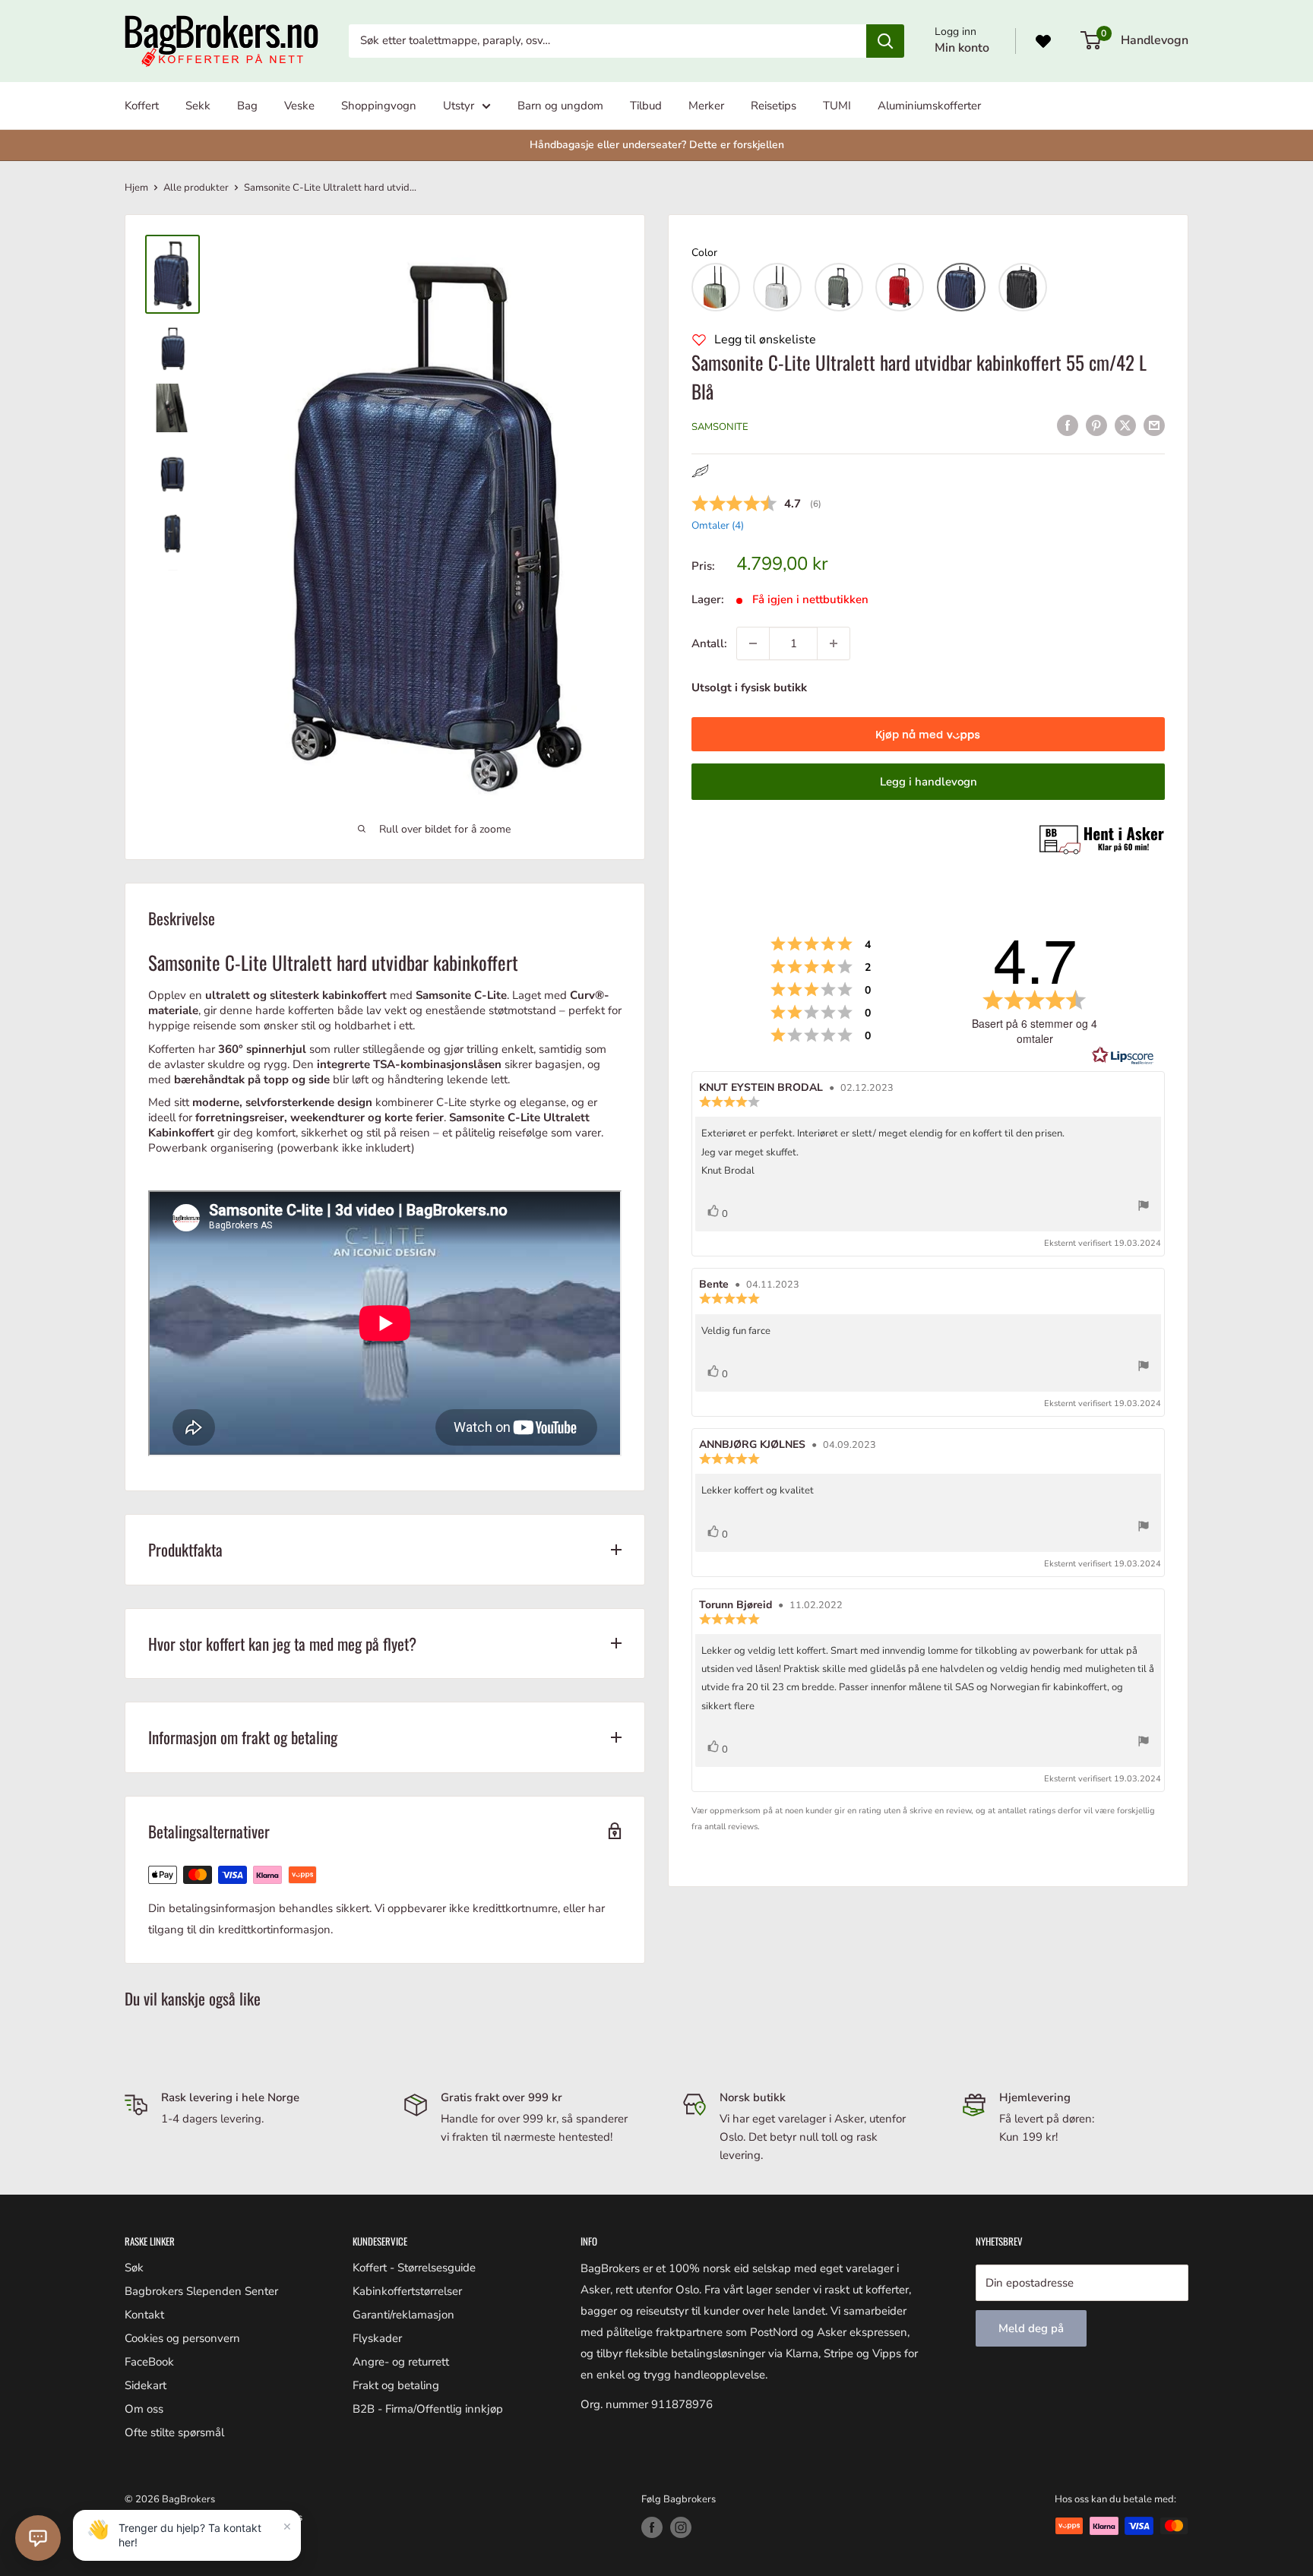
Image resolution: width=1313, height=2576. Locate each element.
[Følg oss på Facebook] (652, 2527)
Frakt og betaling (396, 2385)
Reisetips (774, 106)
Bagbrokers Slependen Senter (201, 2291)
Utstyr (459, 106)
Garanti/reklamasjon (403, 2315)
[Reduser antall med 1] (753, 643)
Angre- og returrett (401, 2362)
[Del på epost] (1154, 425)
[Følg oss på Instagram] (681, 2527)
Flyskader (377, 2338)
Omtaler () (718, 525)
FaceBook (149, 2362)
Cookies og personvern (182, 2338)
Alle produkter (196, 188)
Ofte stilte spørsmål (174, 2432)
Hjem (136, 188)
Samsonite (720, 427)
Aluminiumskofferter (929, 106)
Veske (299, 106)
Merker (706, 106)
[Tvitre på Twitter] (1125, 425)
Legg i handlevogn (929, 782)
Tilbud (646, 106)
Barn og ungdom (560, 106)
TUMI (837, 106)
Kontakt (144, 2315)
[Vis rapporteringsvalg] (1144, 1208)
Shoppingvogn (379, 106)
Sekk (198, 106)
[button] (716, 287)
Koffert (142, 106)
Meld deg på (1031, 2328)
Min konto (962, 48)
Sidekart (146, 2385)
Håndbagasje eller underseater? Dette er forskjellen (657, 145)
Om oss (144, 2409)
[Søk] (885, 41)
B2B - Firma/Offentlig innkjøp (428, 2409)
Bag (247, 106)
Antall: (709, 643)
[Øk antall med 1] (834, 643)
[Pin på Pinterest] (1096, 425)
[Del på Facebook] (1068, 425)
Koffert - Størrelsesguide (414, 2268)
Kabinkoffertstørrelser (407, 2291)
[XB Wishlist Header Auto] (1043, 41)
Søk (134, 2268)
